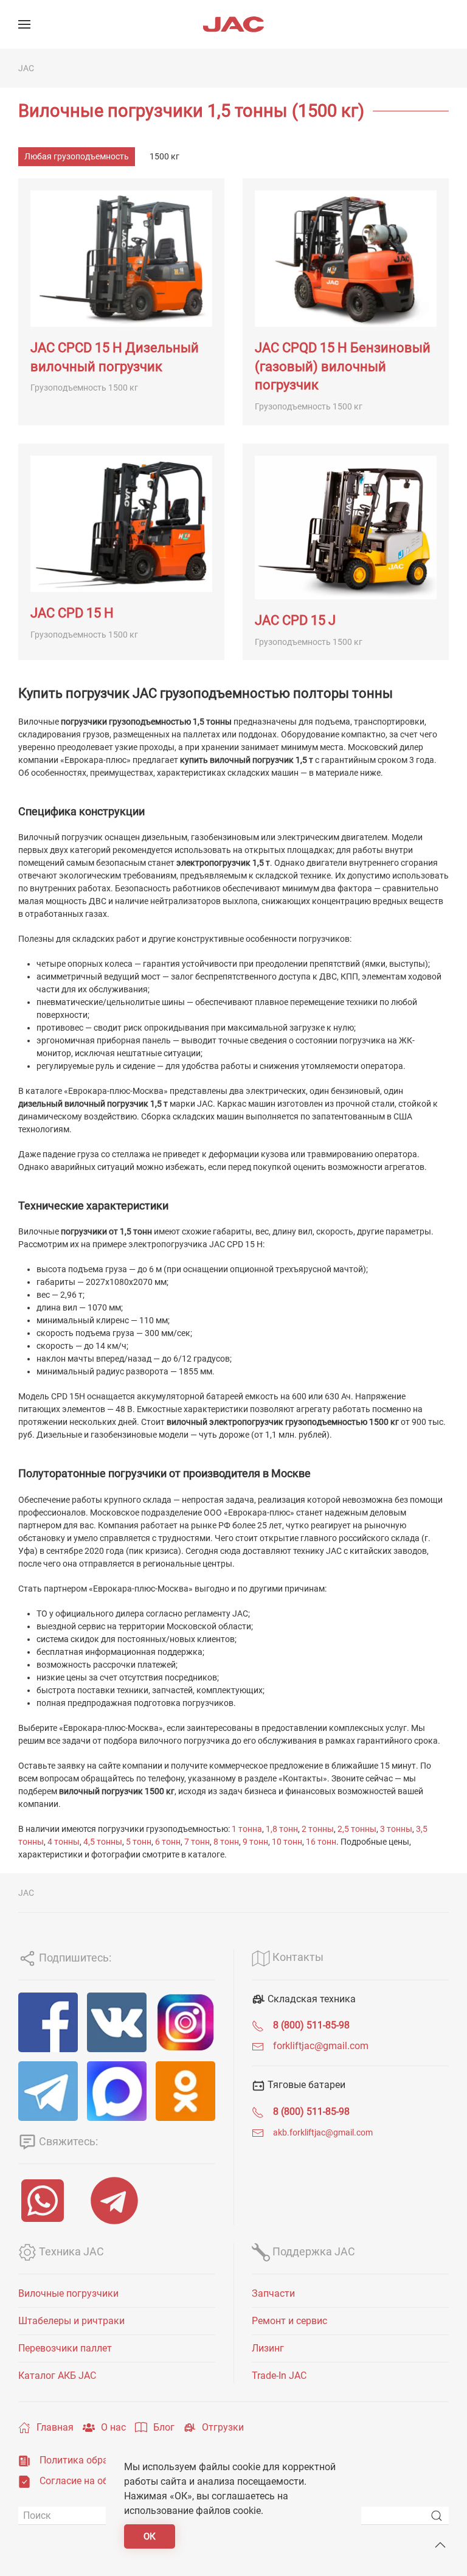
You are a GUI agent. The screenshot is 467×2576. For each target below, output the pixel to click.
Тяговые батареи (305, 2085)
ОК (150, 2536)
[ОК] (185, 2091)
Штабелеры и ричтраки (71, 2321)
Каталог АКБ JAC (57, 2376)
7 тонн (197, 1842)
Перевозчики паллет (65, 2348)
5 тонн (139, 1842)
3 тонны (396, 1829)
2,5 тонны (357, 1829)
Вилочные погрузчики (68, 2293)
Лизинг (268, 2348)
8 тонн (226, 1842)
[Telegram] (48, 2091)
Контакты (297, 1957)
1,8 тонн (282, 1829)
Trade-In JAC (279, 2376)
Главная (55, 2427)
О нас (113, 2427)
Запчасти (273, 2293)
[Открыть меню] (24, 24)
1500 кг (164, 156)
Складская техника (310, 1999)
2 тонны (318, 1829)
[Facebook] (48, 2022)
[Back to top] (440, 2545)
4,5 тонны (103, 1842)
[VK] (117, 2022)
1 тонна (247, 1829)
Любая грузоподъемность (77, 156)
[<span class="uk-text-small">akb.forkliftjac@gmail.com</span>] (258, 2132)
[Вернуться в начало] (233, 24)
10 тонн (287, 1842)
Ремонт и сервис (289, 2321)
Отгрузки (223, 2427)
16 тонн (321, 1842)
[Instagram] (185, 2022)
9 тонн (255, 1842)
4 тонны (64, 1842)
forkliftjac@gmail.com (321, 2046)
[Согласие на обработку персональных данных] (24, 2481)
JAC (26, 68)
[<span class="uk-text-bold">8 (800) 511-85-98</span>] (258, 2025)
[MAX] (117, 2091)
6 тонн (168, 1842)
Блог (164, 2427)
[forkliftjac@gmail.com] (258, 2046)
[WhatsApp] (45, 2201)
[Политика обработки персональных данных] (24, 2460)
